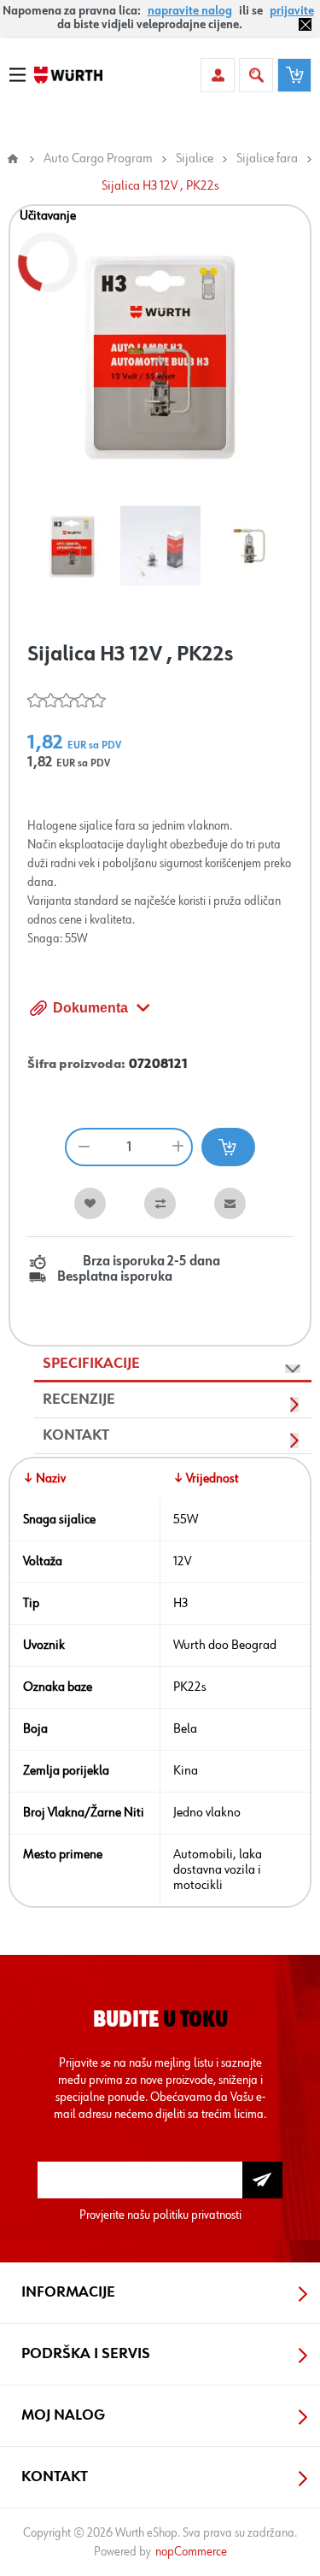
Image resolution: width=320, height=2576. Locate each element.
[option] (72, 546)
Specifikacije (91, 1364)
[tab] (173, 1364)
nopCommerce (191, 2552)
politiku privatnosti (197, 2215)
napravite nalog (190, 11)
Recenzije (79, 1399)
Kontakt (76, 1435)
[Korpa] (294, 75)
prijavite (292, 11)
